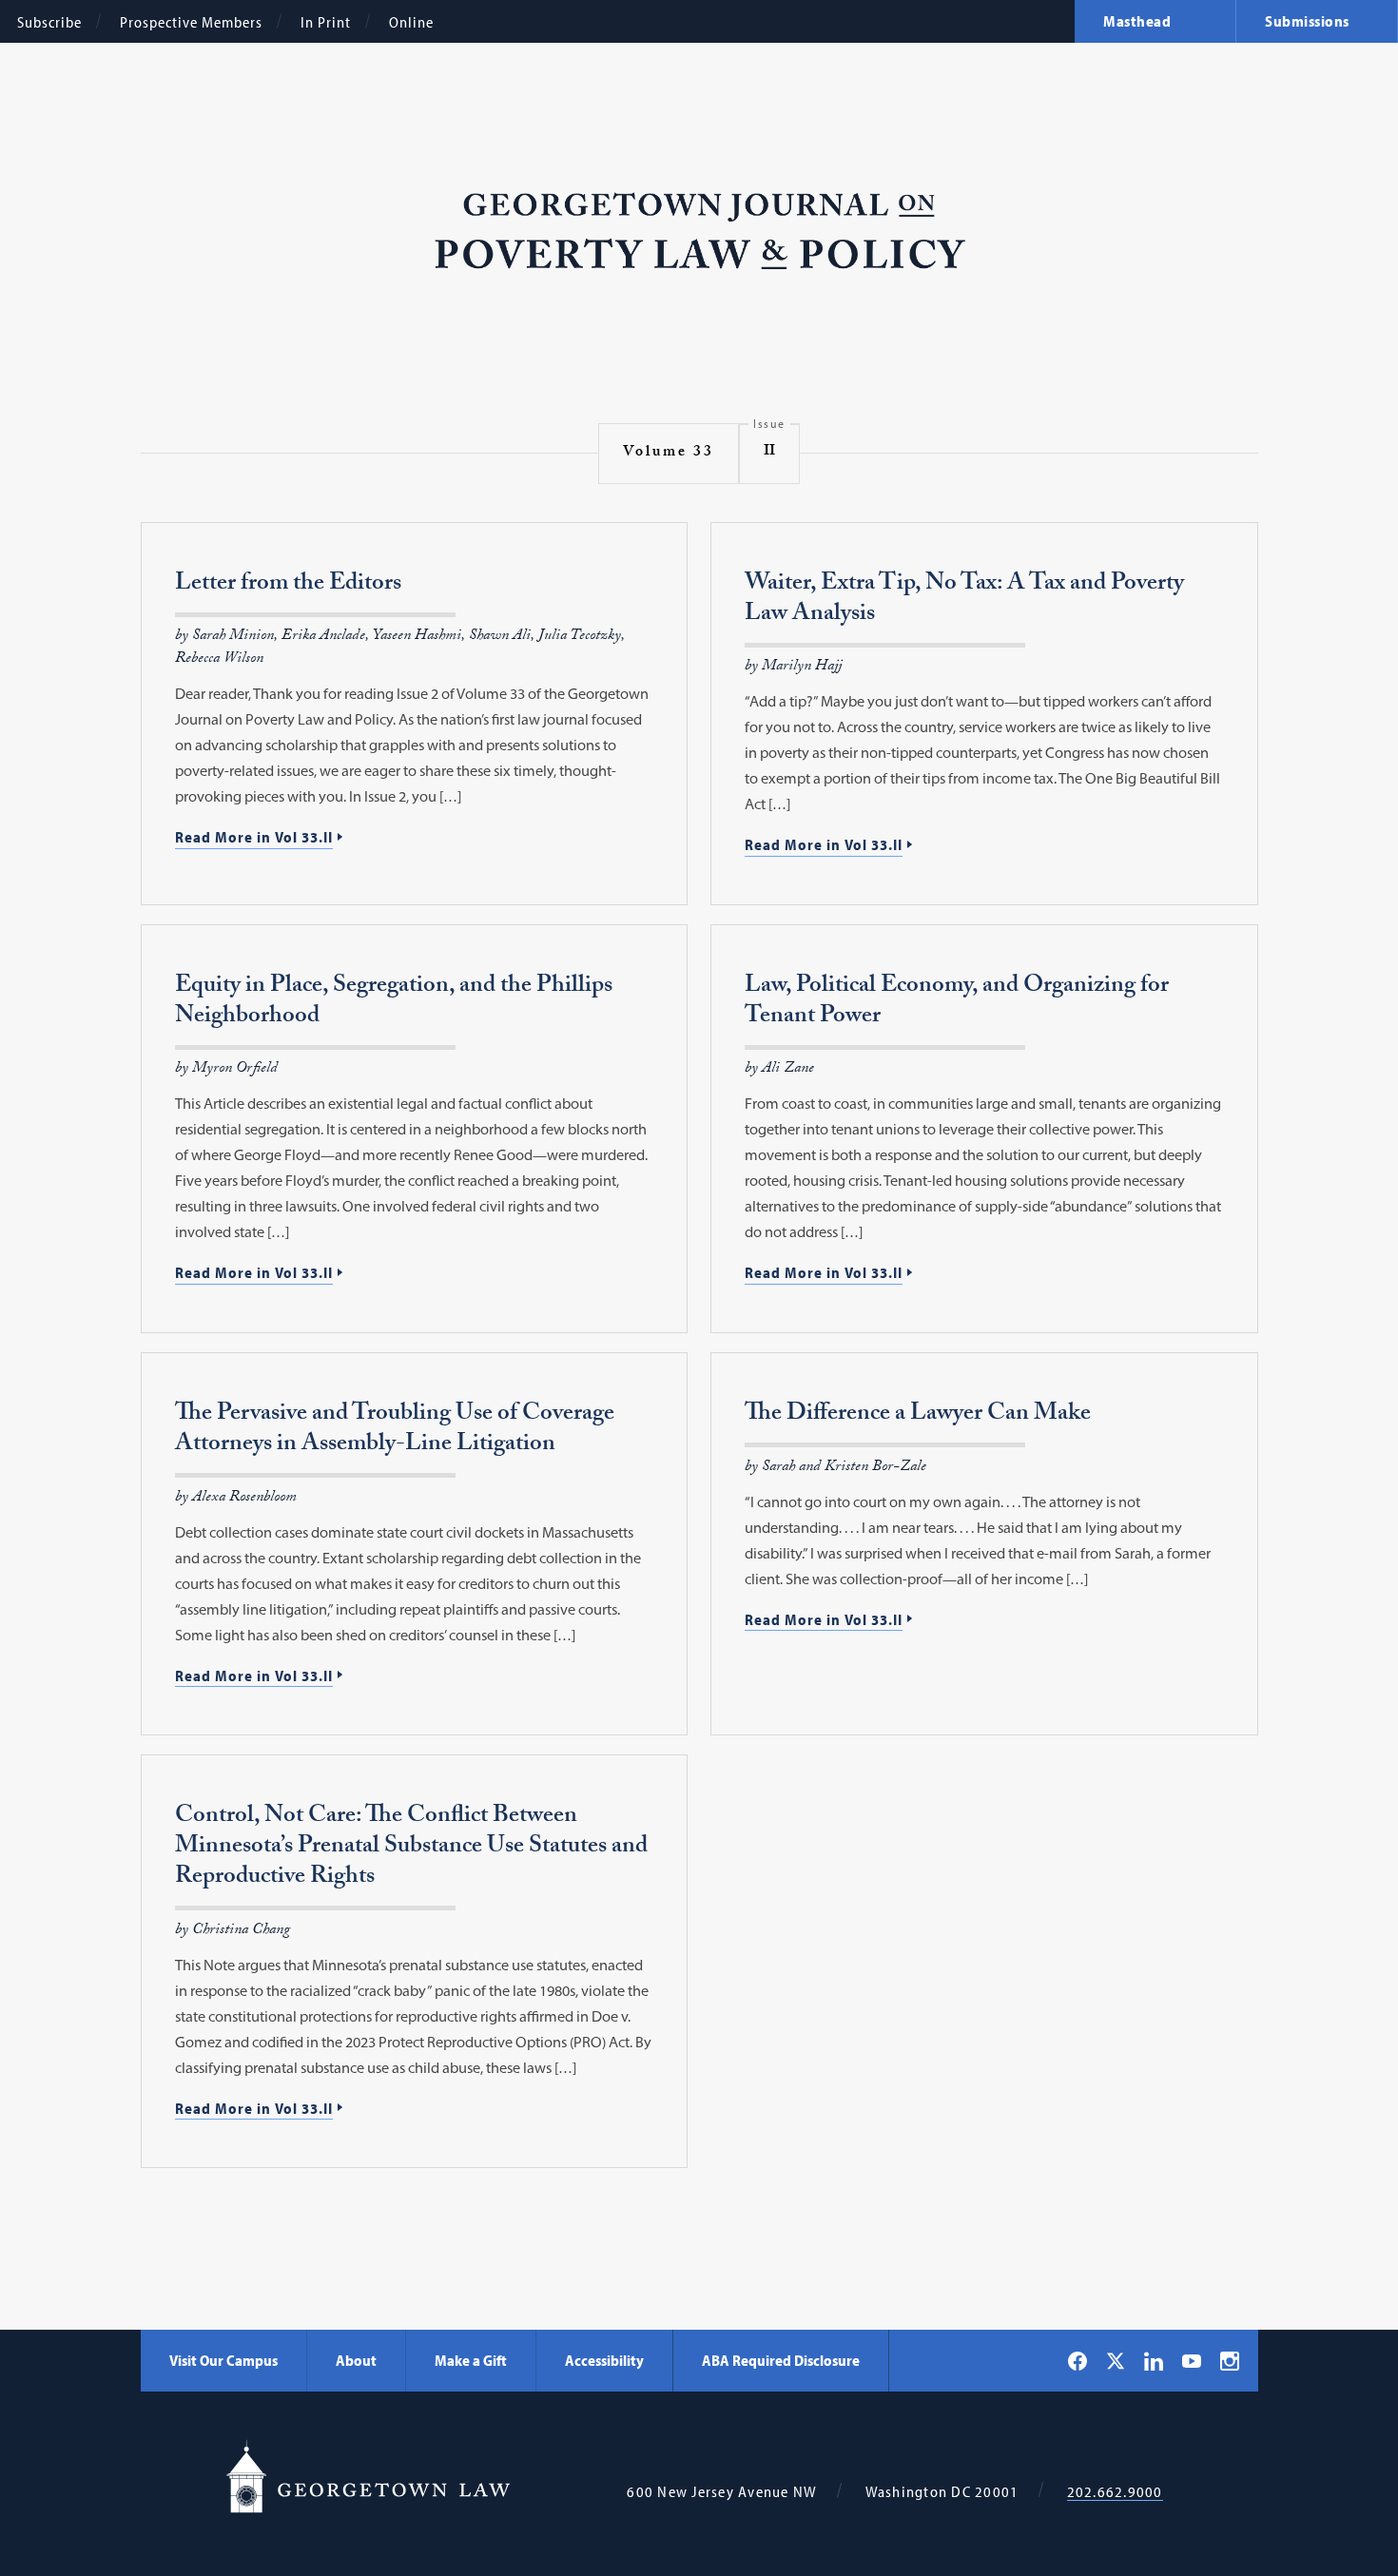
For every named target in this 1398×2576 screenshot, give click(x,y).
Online (411, 22)
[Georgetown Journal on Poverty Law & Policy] (699, 232)
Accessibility (604, 2360)
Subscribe (49, 22)
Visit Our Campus (223, 2360)
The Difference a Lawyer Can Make (918, 1415)
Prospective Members (191, 22)
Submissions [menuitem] (1307, 21)
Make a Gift (471, 2360)
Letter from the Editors (288, 585)
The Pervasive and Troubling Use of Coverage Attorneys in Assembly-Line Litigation (395, 1431)
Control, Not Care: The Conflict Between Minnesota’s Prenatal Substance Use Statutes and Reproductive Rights (411, 1848)
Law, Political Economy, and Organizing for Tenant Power (957, 1003)
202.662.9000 (1115, 2492)
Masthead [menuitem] (1137, 21)
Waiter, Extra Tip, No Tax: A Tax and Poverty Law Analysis (964, 600)
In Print (326, 22)
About (356, 2360)
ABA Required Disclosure (781, 2360)
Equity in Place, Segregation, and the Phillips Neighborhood (394, 1003)
